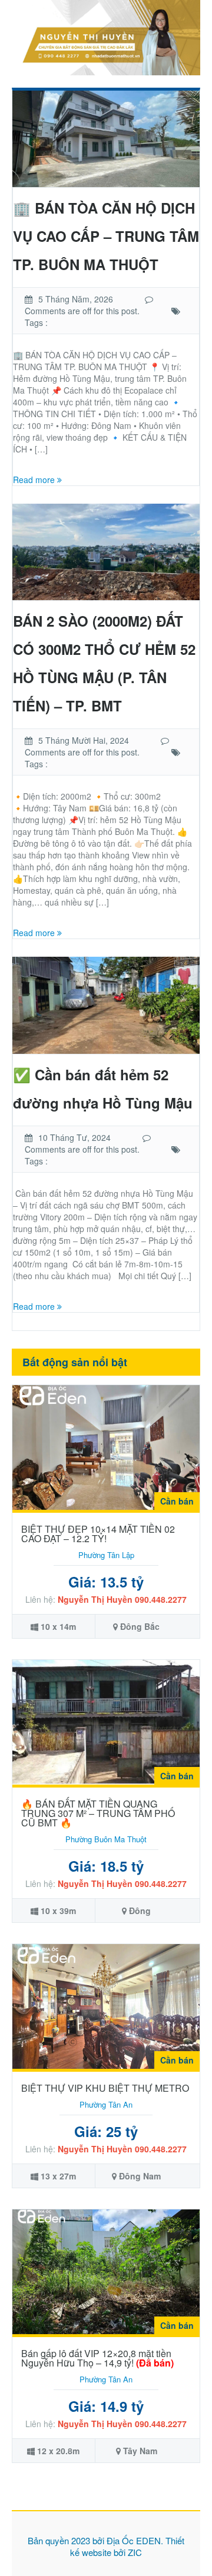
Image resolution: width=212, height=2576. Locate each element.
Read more (35, 480)
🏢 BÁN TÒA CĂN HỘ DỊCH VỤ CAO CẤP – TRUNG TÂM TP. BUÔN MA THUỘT (106, 236)
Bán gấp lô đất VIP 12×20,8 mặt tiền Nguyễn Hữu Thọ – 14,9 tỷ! (97, 2358)
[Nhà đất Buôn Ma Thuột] (106, 36)
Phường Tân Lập (106, 1555)
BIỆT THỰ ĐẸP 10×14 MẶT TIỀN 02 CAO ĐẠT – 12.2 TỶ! (98, 1534)
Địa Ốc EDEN (134, 2540)
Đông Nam (140, 2176)
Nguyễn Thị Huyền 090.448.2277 (122, 1599)
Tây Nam (140, 2451)
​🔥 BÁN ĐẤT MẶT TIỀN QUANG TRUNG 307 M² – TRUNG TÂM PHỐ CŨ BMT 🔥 (98, 1813)
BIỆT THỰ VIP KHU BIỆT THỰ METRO (105, 2088)
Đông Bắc (140, 1626)
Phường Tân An (106, 2104)
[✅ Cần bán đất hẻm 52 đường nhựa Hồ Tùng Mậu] (106, 1004)
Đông (140, 1911)
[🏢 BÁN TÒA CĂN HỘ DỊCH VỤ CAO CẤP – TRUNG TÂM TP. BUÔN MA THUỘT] (106, 137)
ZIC (135, 2552)
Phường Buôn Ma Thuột (106, 1839)
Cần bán (177, 1501)
